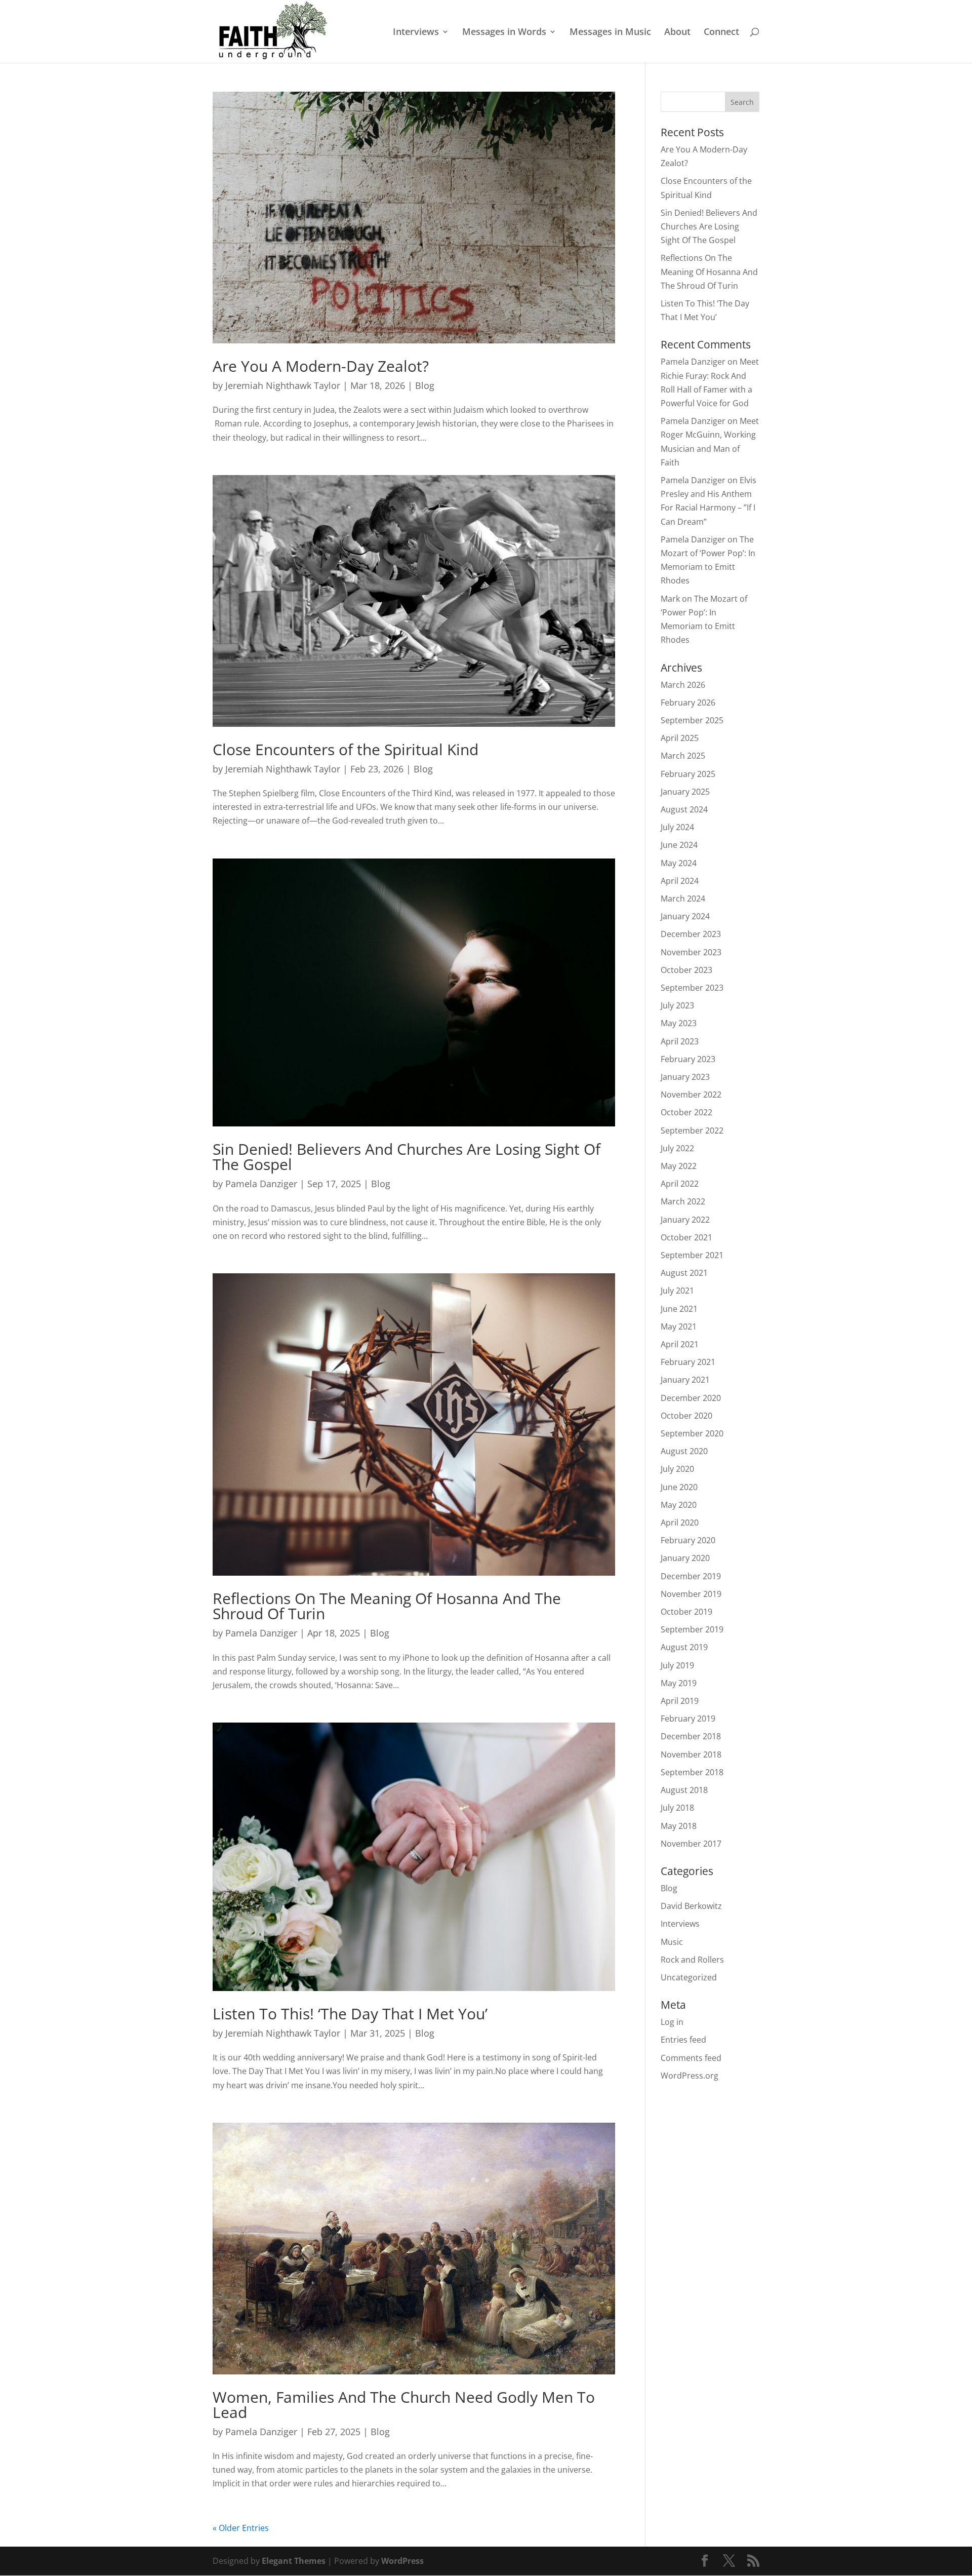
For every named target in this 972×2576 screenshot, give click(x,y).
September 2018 (692, 1772)
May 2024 (679, 863)
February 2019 (688, 1719)
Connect (721, 33)
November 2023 (691, 952)
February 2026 (688, 702)
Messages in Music (610, 33)
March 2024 (683, 899)
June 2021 (679, 1309)
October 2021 (686, 1237)
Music (672, 1942)
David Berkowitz (691, 1906)
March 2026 (683, 685)
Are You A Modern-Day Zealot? (321, 366)
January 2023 (685, 1077)
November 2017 (691, 1844)
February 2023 (688, 1059)
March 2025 (683, 756)
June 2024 (679, 845)
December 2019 (691, 1576)
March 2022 (683, 1201)
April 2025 (680, 738)
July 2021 (677, 1291)
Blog (425, 385)
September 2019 (692, 1629)
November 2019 (691, 1594)
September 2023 (692, 988)
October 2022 (686, 1112)
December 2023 (691, 934)
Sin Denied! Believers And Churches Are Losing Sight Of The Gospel (407, 1157)
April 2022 (680, 1184)
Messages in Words (504, 33)
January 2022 (685, 1220)
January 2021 (685, 1380)
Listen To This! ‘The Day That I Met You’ (350, 2014)
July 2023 (677, 1005)
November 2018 (691, 1754)
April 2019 (680, 1701)
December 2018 (691, 1736)
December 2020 (691, 1398)
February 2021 (688, 1362)
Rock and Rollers (692, 1960)
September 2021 (692, 1255)
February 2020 (688, 1540)
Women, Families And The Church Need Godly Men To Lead (404, 2405)
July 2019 (677, 1665)
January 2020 (685, 1558)
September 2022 (692, 1130)
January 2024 (685, 916)
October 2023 (686, 970)
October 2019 (686, 1612)
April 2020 (680, 1523)
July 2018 (677, 1808)
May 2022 (679, 1166)
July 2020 (677, 1469)
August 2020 (684, 1451)
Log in (672, 2022)
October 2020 (686, 1416)
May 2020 (679, 1505)
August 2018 (684, 1790)
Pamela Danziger (261, 1184)
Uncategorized (689, 1977)
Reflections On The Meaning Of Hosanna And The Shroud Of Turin (387, 1606)
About (677, 33)
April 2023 (680, 1041)
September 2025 (692, 720)
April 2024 (680, 881)
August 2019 (684, 1647)
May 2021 (679, 1326)
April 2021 (680, 1344)
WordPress (402, 2561)
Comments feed (691, 2058)
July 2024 (677, 827)
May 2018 (679, 1826)
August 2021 (684, 1273)
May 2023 (679, 1023)
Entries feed (683, 2040)
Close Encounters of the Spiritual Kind (346, 749)
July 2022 (677, 1148)
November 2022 (691, 1095)
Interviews (416, 33)
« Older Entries (241, 2528)
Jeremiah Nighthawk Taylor (283, 385)
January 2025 (685, 792)
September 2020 (692, 1433)
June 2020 (679, 1487)
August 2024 (684, 809)
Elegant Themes (294, 2561)
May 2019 (679, 1683)
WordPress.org (690, 2076)
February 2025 (688, 774)
